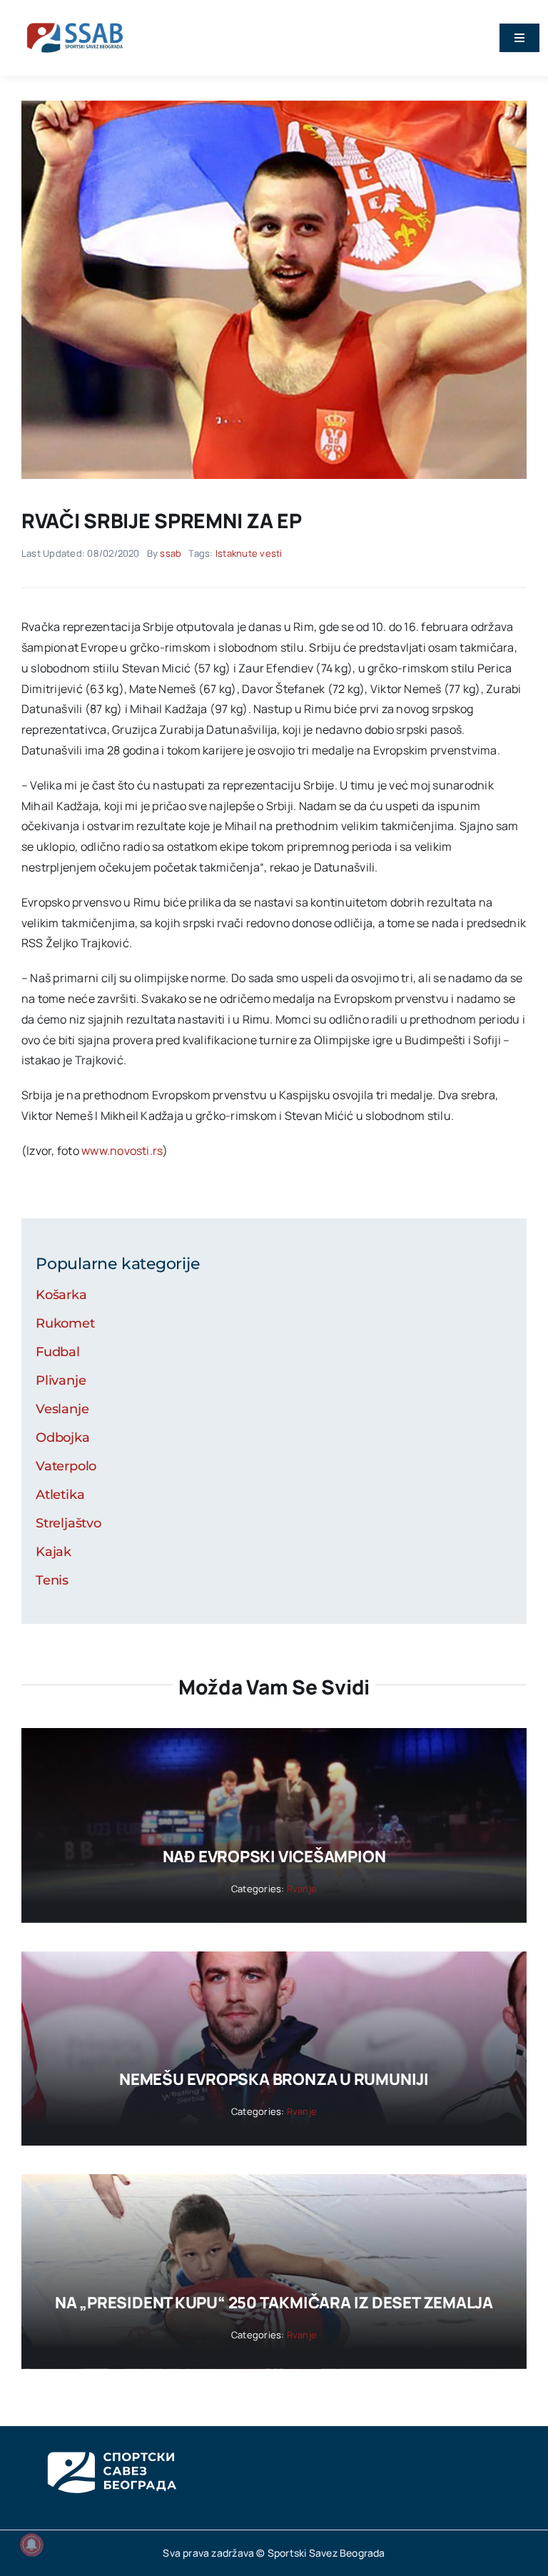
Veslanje (62, 1409)
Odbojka (63, 1438)
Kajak (54, 1552)
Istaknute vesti (249, 553)
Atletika (60, 1495)
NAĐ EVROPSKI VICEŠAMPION (274, 1857)
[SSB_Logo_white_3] (111, 2439)
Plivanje (61, 1380)
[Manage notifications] (31, 2545)
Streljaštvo (68, 1523)
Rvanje (302, 1889)
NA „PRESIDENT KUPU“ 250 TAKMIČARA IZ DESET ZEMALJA (274, 2303)
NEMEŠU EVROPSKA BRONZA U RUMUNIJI (274, 2079)
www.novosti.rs (122, 1151)
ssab (171, 553)
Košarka (61, 1295)
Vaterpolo (66, 1466)
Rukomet (65, 1323)
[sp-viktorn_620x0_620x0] (274, 106)
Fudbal (58, 1352)
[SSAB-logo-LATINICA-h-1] (75, 20)
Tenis (52, 1580)
